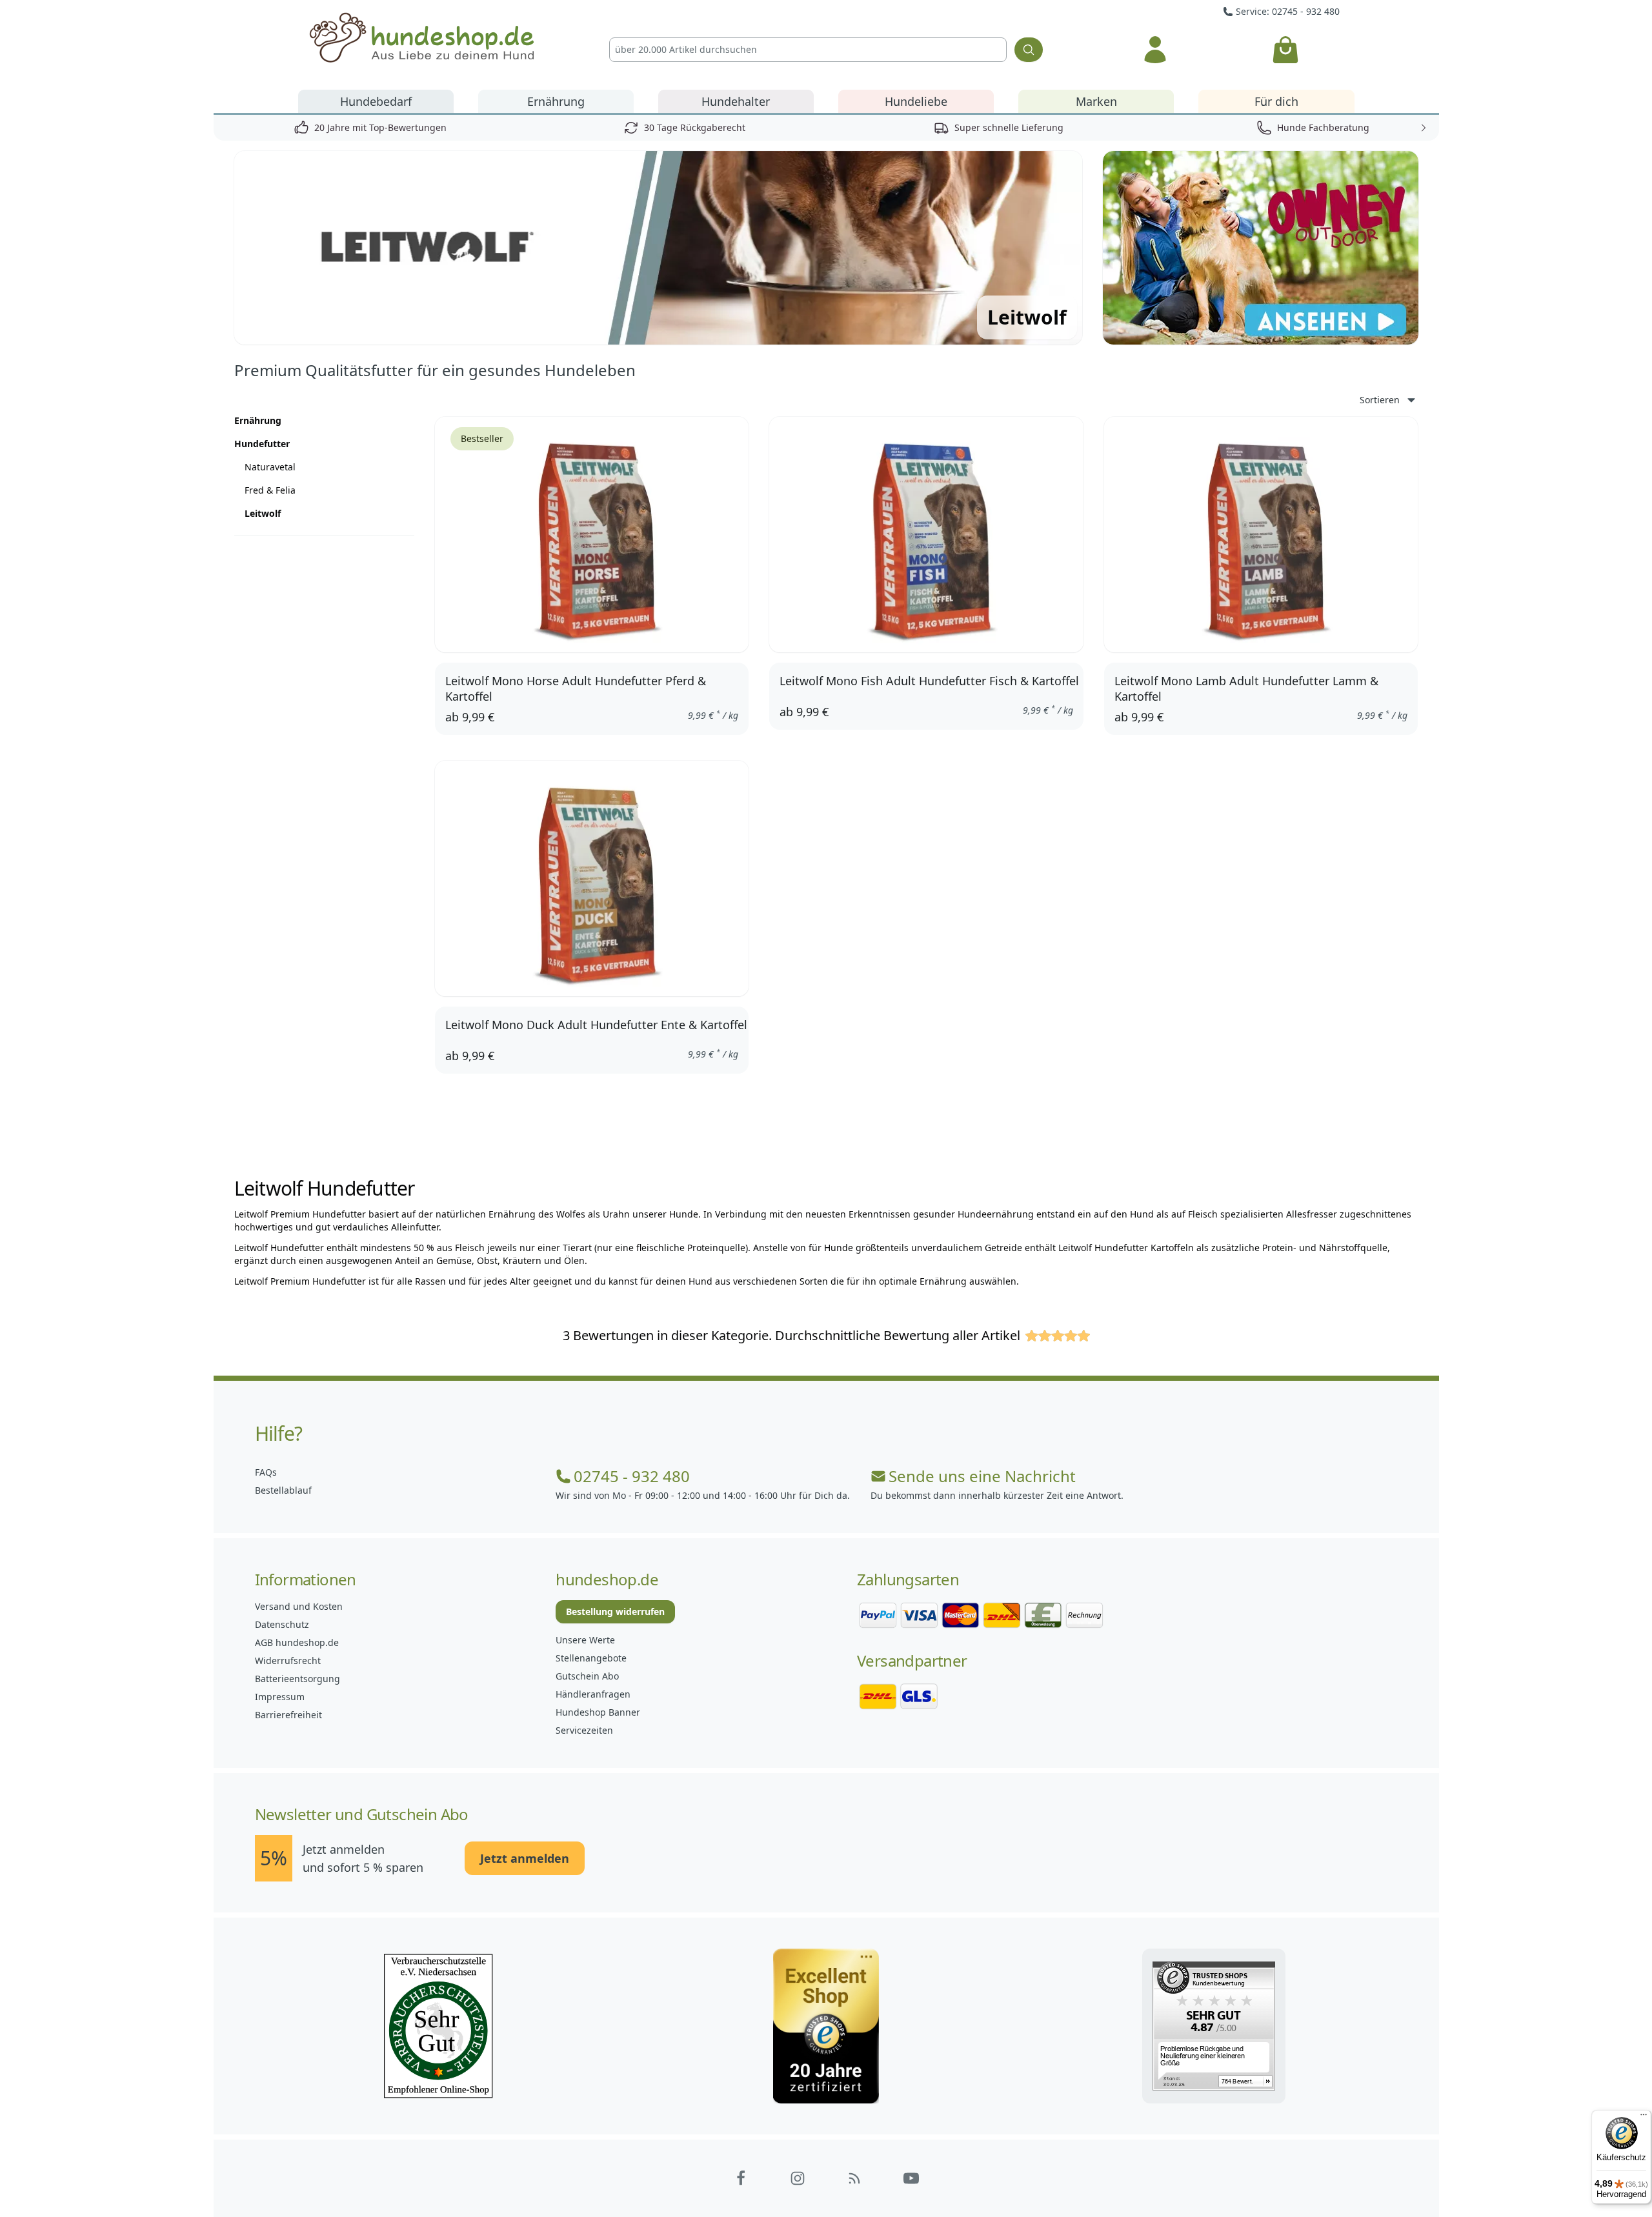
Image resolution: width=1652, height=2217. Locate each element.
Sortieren (1380, 400)
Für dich (1276, 101)
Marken (1096, 101)
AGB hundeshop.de (297, 1642)
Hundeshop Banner (598, 1712)
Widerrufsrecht (288, 1660)
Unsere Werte (585, 1640)
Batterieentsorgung (297, 1679)
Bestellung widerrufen (615, 1611)
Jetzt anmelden (525, 1858)
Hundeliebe (916, 101)
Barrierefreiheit (288, 1715)
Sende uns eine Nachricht (982, 1476)
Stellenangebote (591, 1658)
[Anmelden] (1155, 50)
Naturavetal (270, 467)
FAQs (266, 1472)
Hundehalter (736, 101)
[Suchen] (1029, 50)
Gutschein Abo (587, 1676)
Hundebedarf (376, 101)
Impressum (280, 1697)
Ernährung (556, 101)
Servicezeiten (584, 1730)
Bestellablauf (283, 1490)
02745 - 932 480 (632, 1476)
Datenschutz (282, 1624)
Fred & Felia (270, 490)
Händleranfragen (593, 1694)
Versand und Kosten (299, 1606)
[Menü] (1644, 2118)
